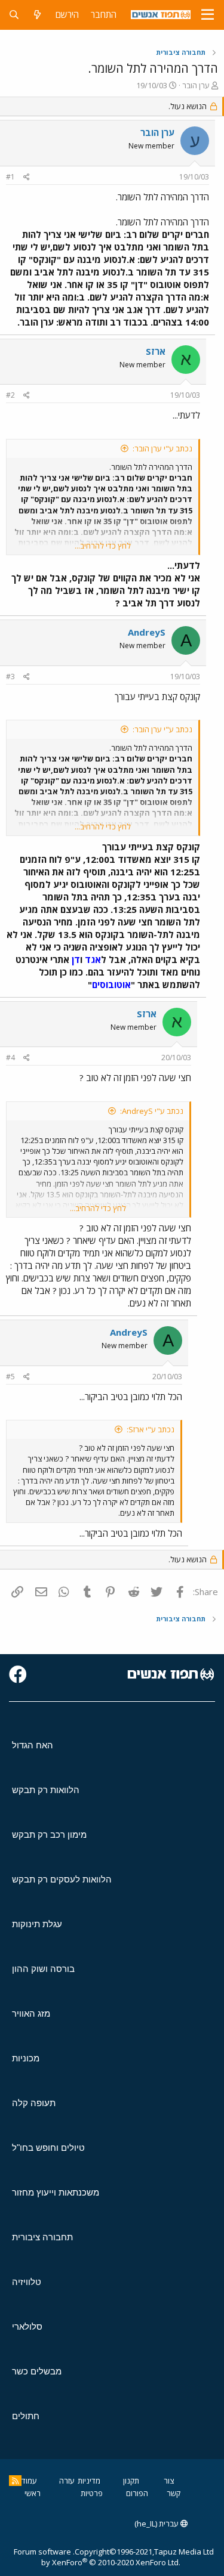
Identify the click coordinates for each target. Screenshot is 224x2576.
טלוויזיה (27, 2282)
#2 (10, 395)
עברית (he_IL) (157, 2524)
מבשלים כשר (37, 2371)
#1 (10, 177)
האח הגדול (33, 1745)
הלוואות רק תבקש (46, 1790)
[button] (208, 15)
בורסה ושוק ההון (43, 1969)
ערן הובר (196, 85)
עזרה (67, 2481)
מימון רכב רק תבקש (49, 1835)
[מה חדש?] (37, 15)
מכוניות (26, 2058)
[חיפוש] (14, 15)
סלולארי (27, 2326)
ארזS (156, 351)
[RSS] (15, 2481)
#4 (10, 1058)
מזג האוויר (31, 2013)
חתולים (26, 2416)
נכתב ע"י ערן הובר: (162, 448)
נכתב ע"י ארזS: (151, 1429)
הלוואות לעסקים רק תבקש (62, 1879)
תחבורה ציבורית (42, 2237)
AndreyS (147, 632)
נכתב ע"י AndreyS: (152, 1111)
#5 (10, 1377)
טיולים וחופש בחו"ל (48, 2148)
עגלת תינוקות (37, 1924)
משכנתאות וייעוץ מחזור (56, 2192)
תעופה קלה (34, 2103)
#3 (10, 676)
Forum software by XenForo (97, 2557)
